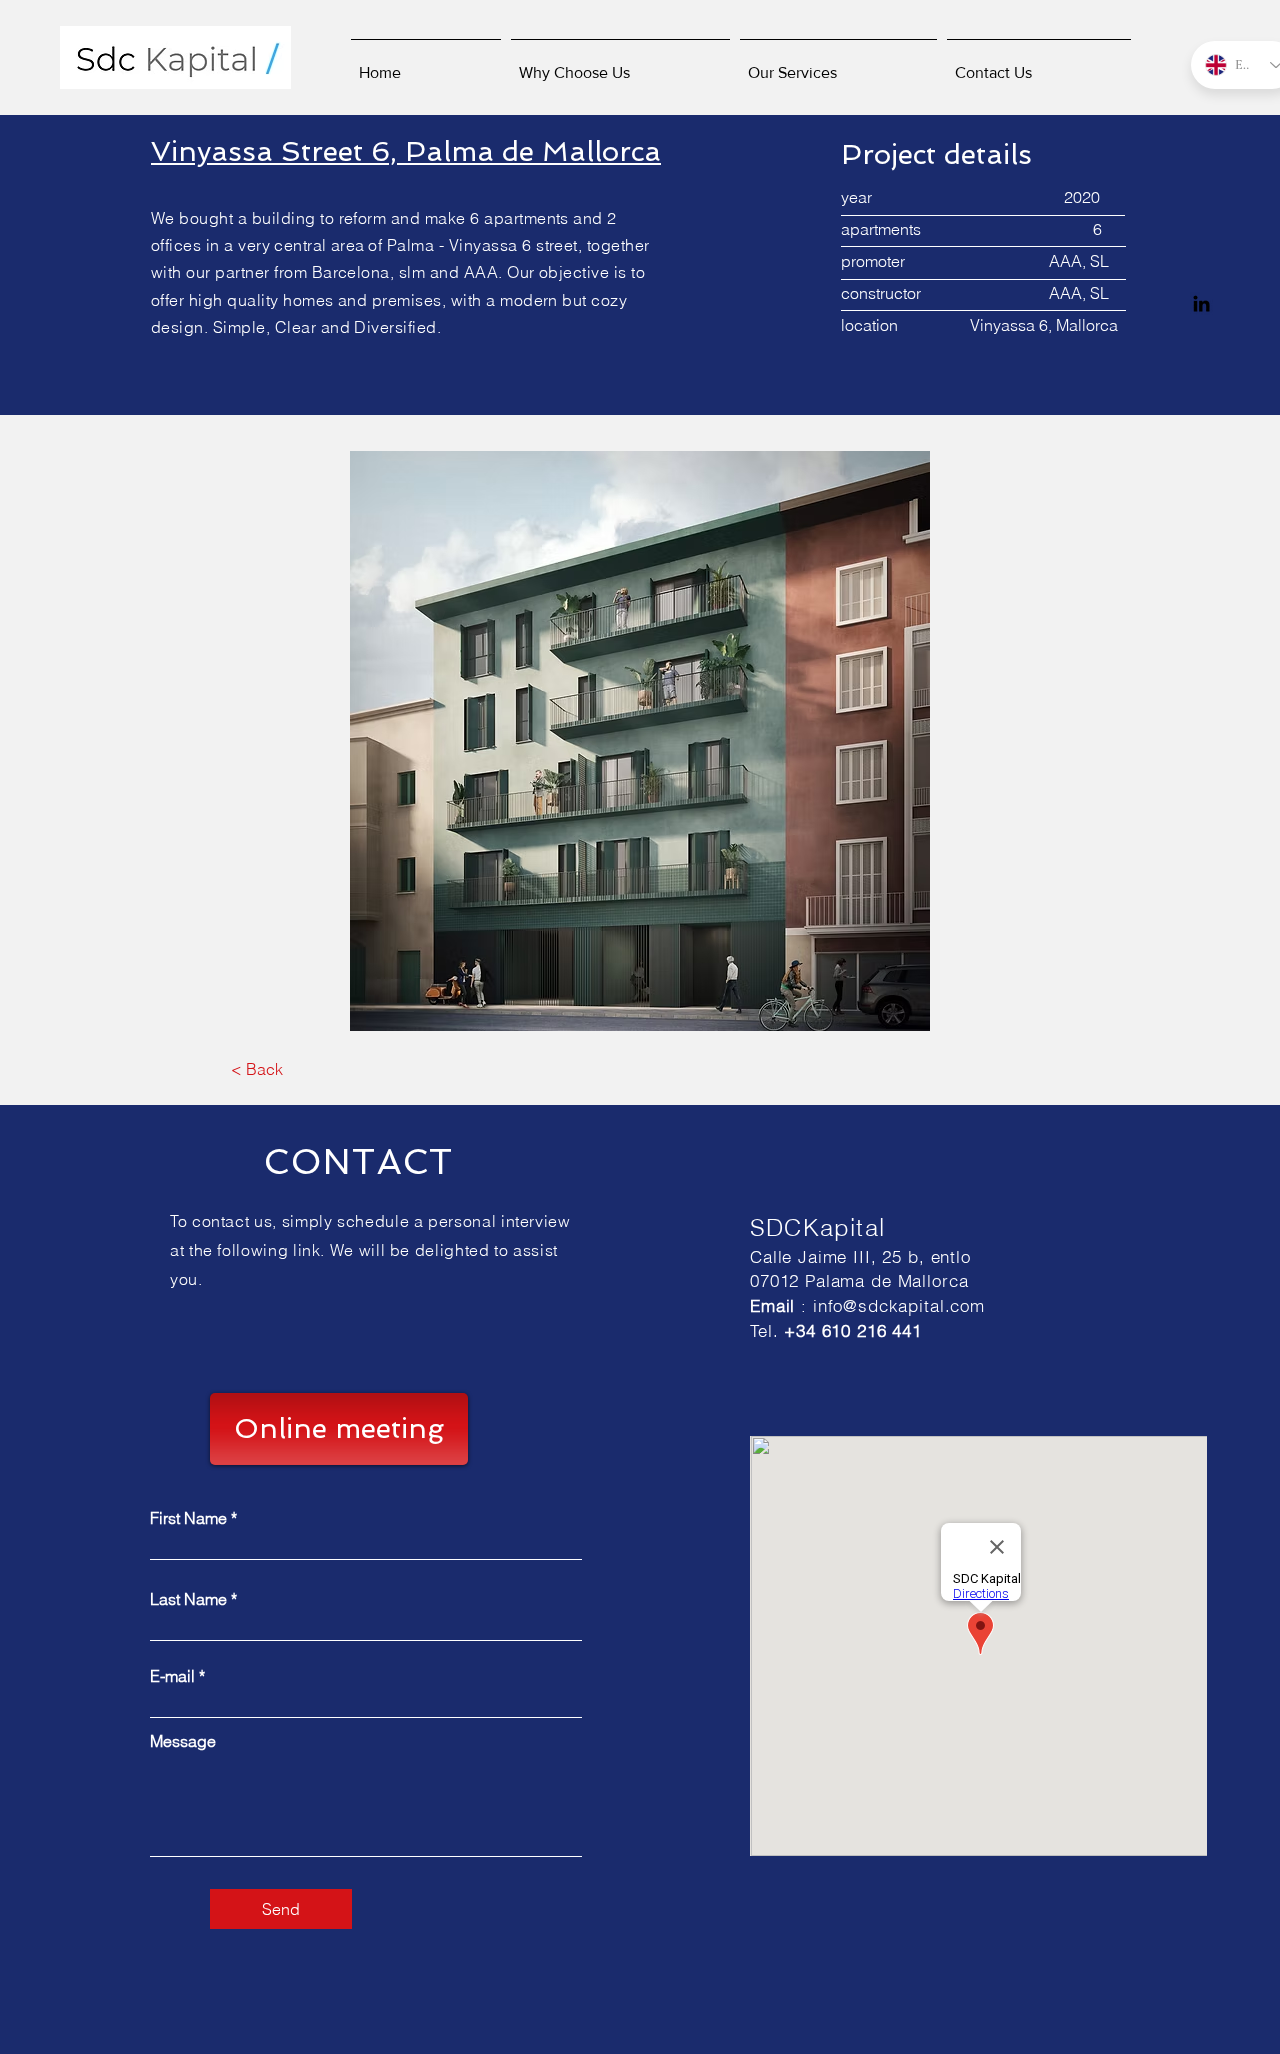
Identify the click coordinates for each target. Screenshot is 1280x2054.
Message (183, 1741)
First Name (188, 1518)
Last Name (188, 1599)
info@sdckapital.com (899, 1305)
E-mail (172, 1676)
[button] (640, 741)
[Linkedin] (1201, 303)
